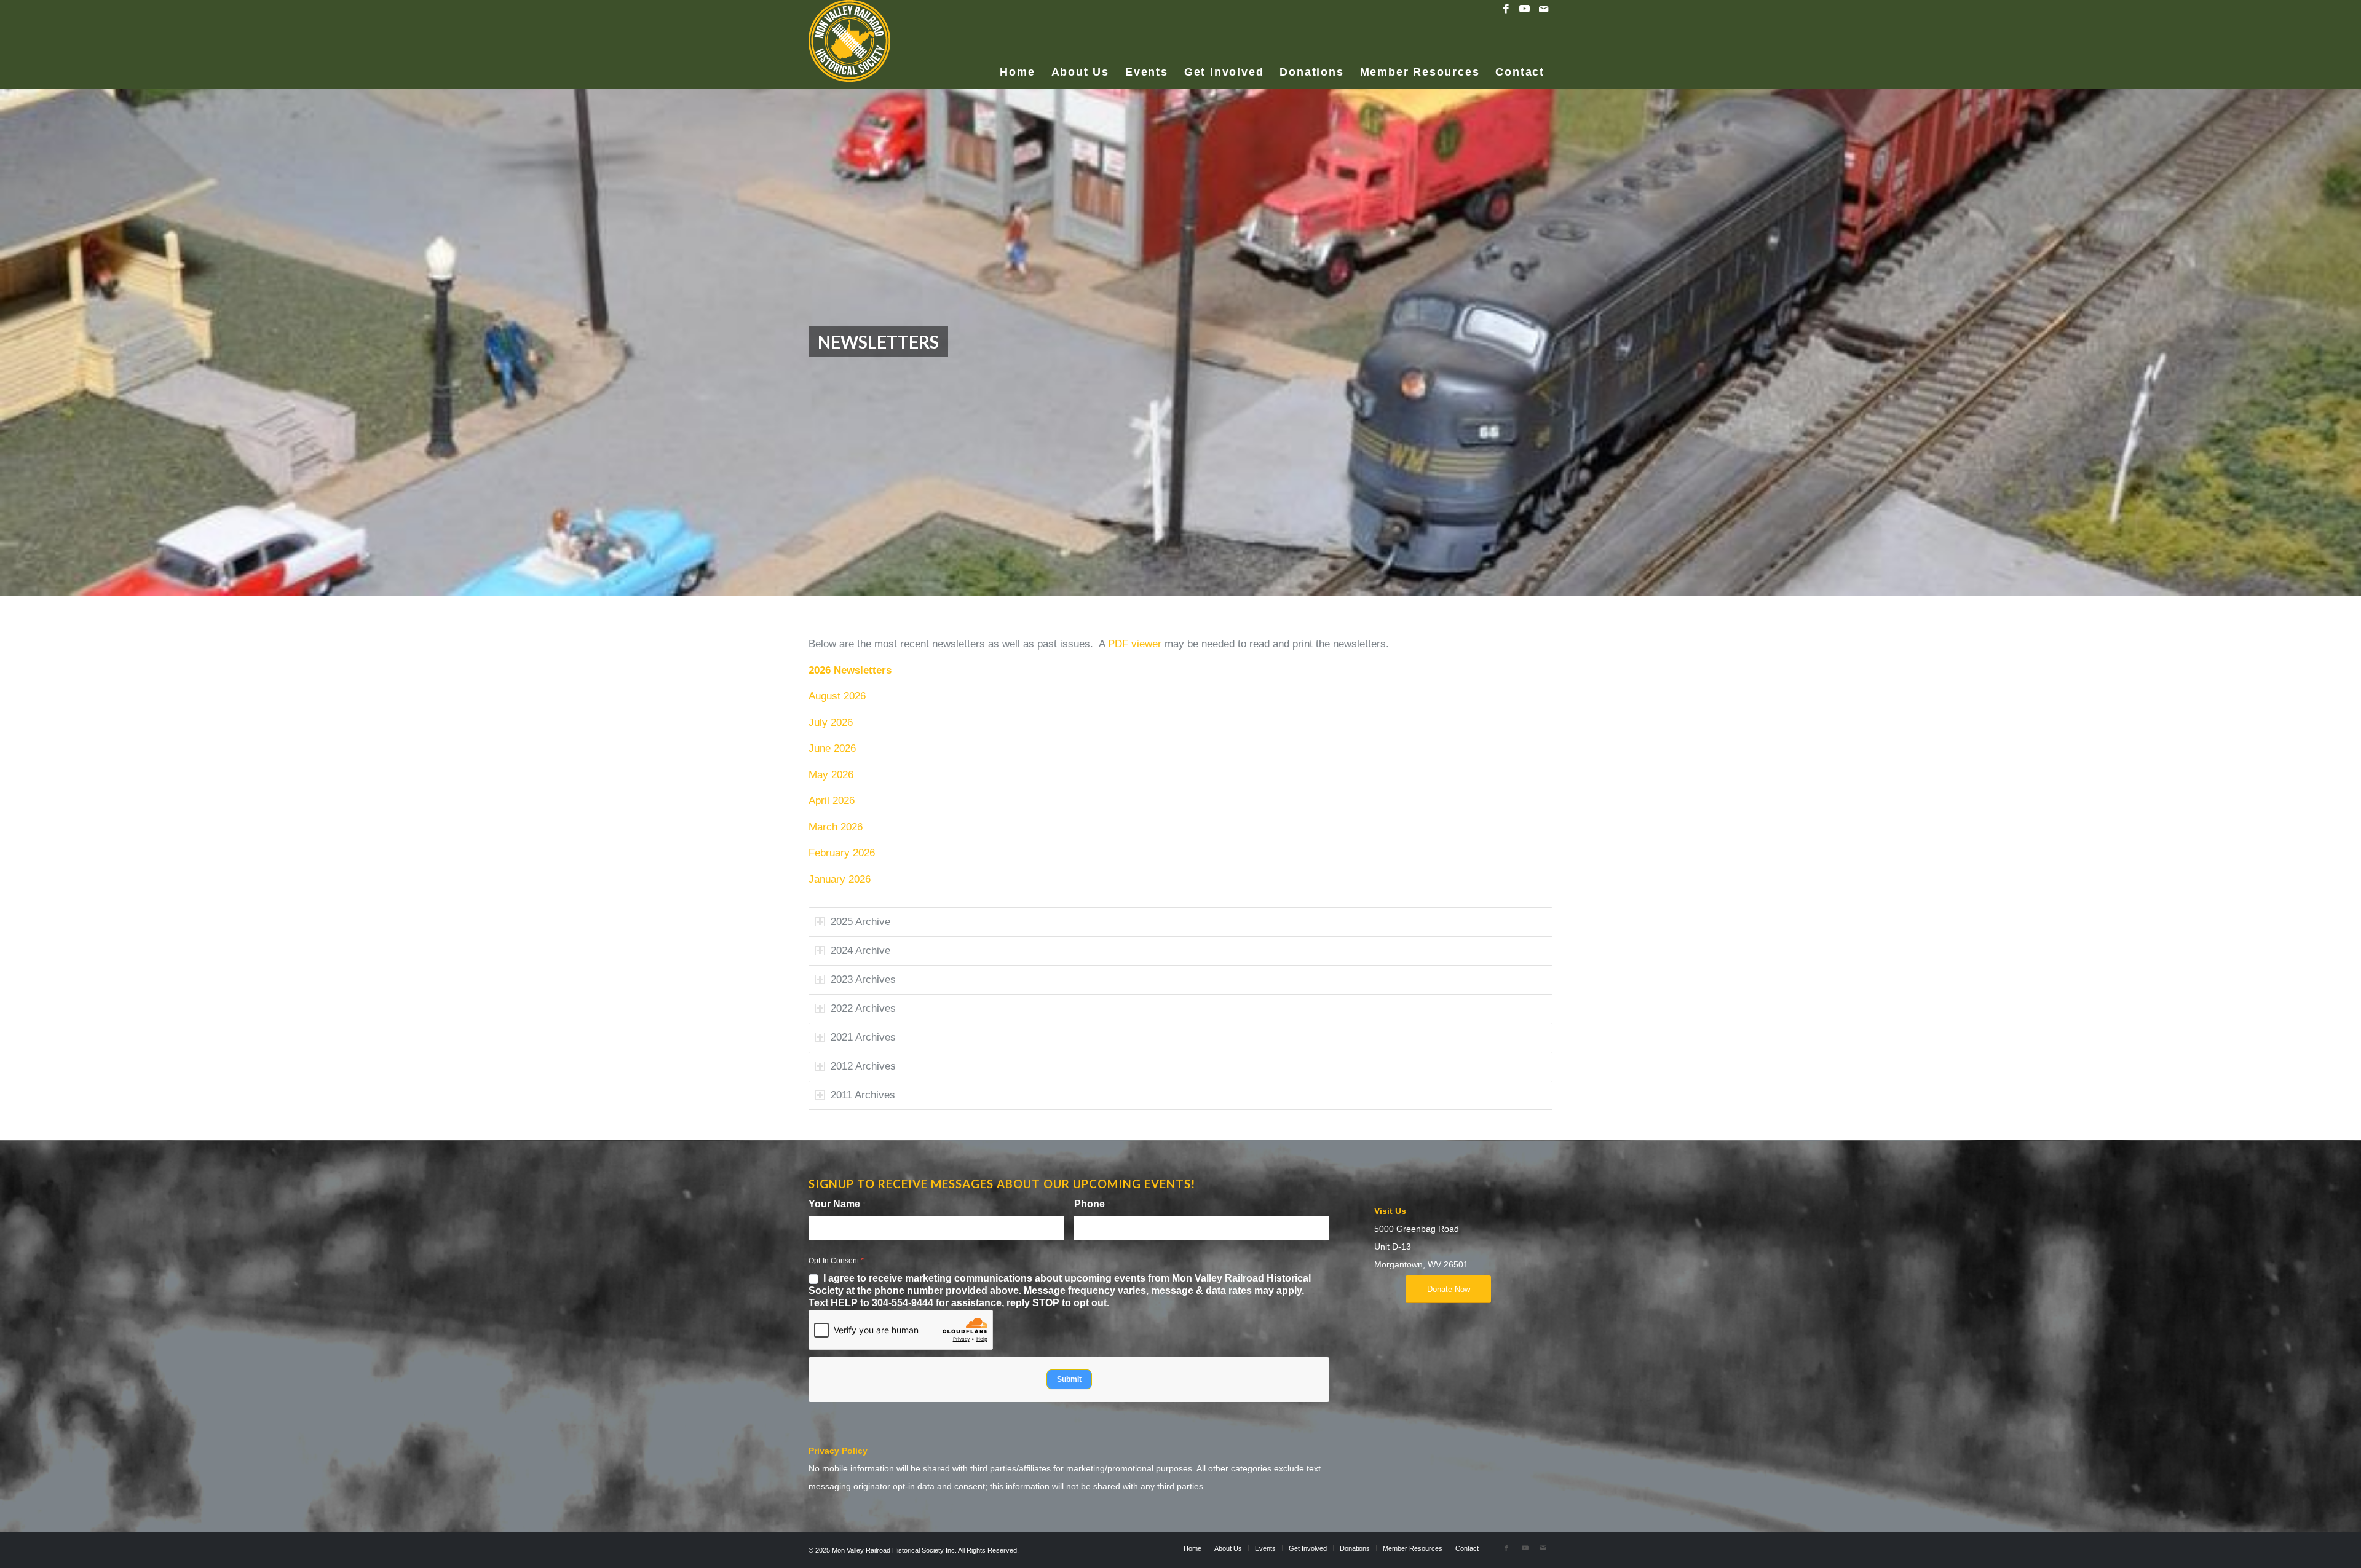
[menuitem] (1017, 53)
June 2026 (832, 748)
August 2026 (837, 696)
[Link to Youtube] (1525, 9)
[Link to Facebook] (1506, 9)
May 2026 (831, 775)
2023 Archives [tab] (863, 979)
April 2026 (832, 801)
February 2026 (842, 853)
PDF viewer (1135, 644)
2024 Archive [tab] (860, 951)
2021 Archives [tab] (863, 1037)
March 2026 (836, 827)
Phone (1092, 1204)
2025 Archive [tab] (860, 922)
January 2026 (840, 879)
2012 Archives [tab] (863, 1066)
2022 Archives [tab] (863, 1008)
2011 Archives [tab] (863, 1095)
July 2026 (831, 723)
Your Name (837, 1204)
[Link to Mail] (1543, 9)
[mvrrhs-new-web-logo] (849, 43)
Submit (1069, 1379)
